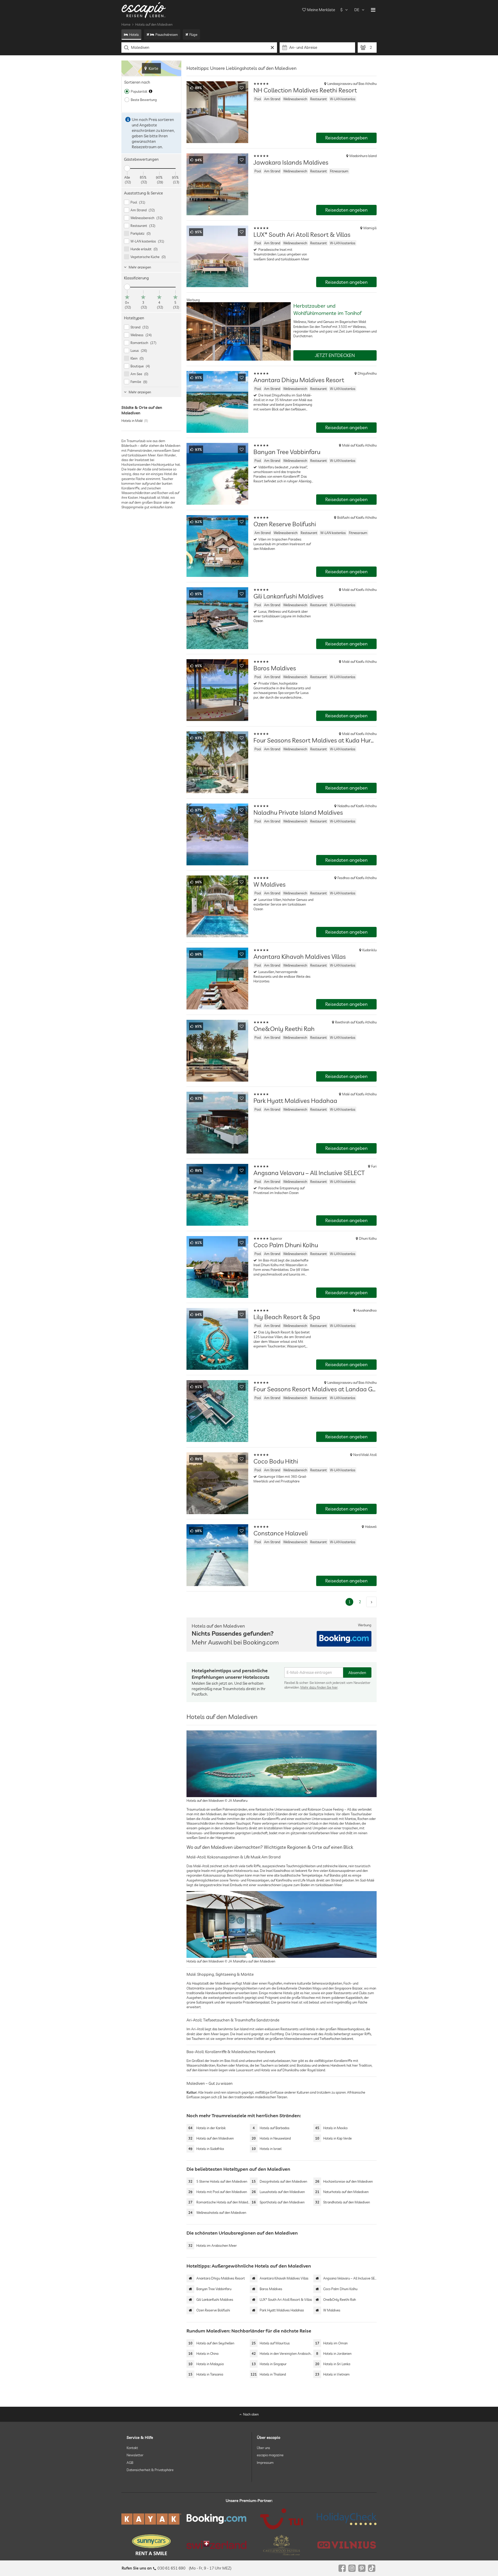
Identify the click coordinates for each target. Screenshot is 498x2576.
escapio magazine (270, 2455)
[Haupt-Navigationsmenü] (373, 10)
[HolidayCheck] (347, 2519)
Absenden (357, 1673)
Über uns (263, 2448)
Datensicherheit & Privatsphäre (150, 2470)
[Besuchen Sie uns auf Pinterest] (362, 2568)
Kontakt (132, 2448)
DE (357, 10)
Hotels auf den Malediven (154, 24)
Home (126, 24)
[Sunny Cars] (151, 2545)
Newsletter (135, 2455)
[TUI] (282, 2519)
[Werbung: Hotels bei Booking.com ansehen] (344, 1639)
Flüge (193, 35)
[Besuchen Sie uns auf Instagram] (352, 2568)
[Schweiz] (216, 2545)
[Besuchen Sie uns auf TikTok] (372, 2568)
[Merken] (242, 88)
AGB (130, 2462)
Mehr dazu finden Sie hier (319, 1687)
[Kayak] (151, 2519)
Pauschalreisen (167, 35)
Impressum (265, 2462)
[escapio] (144, 10)
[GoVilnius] (347, 2545)
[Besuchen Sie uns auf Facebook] (342, 2568)
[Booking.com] (216, 2519)
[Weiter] (371, 1602)
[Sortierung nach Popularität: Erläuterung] (151, 91)
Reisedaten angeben (346, 138)
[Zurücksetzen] (272, 48)
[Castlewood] (282, 2545)
